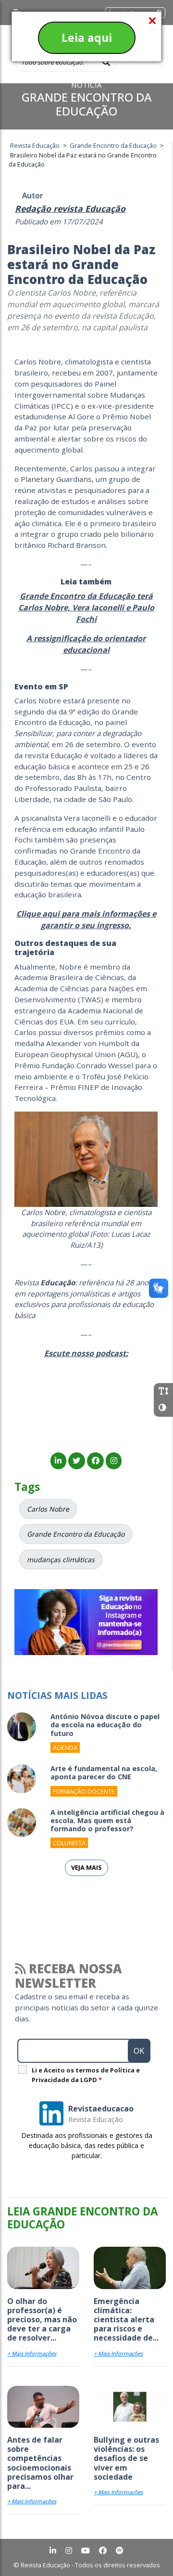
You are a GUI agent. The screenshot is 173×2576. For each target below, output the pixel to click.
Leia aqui (87, 38)
